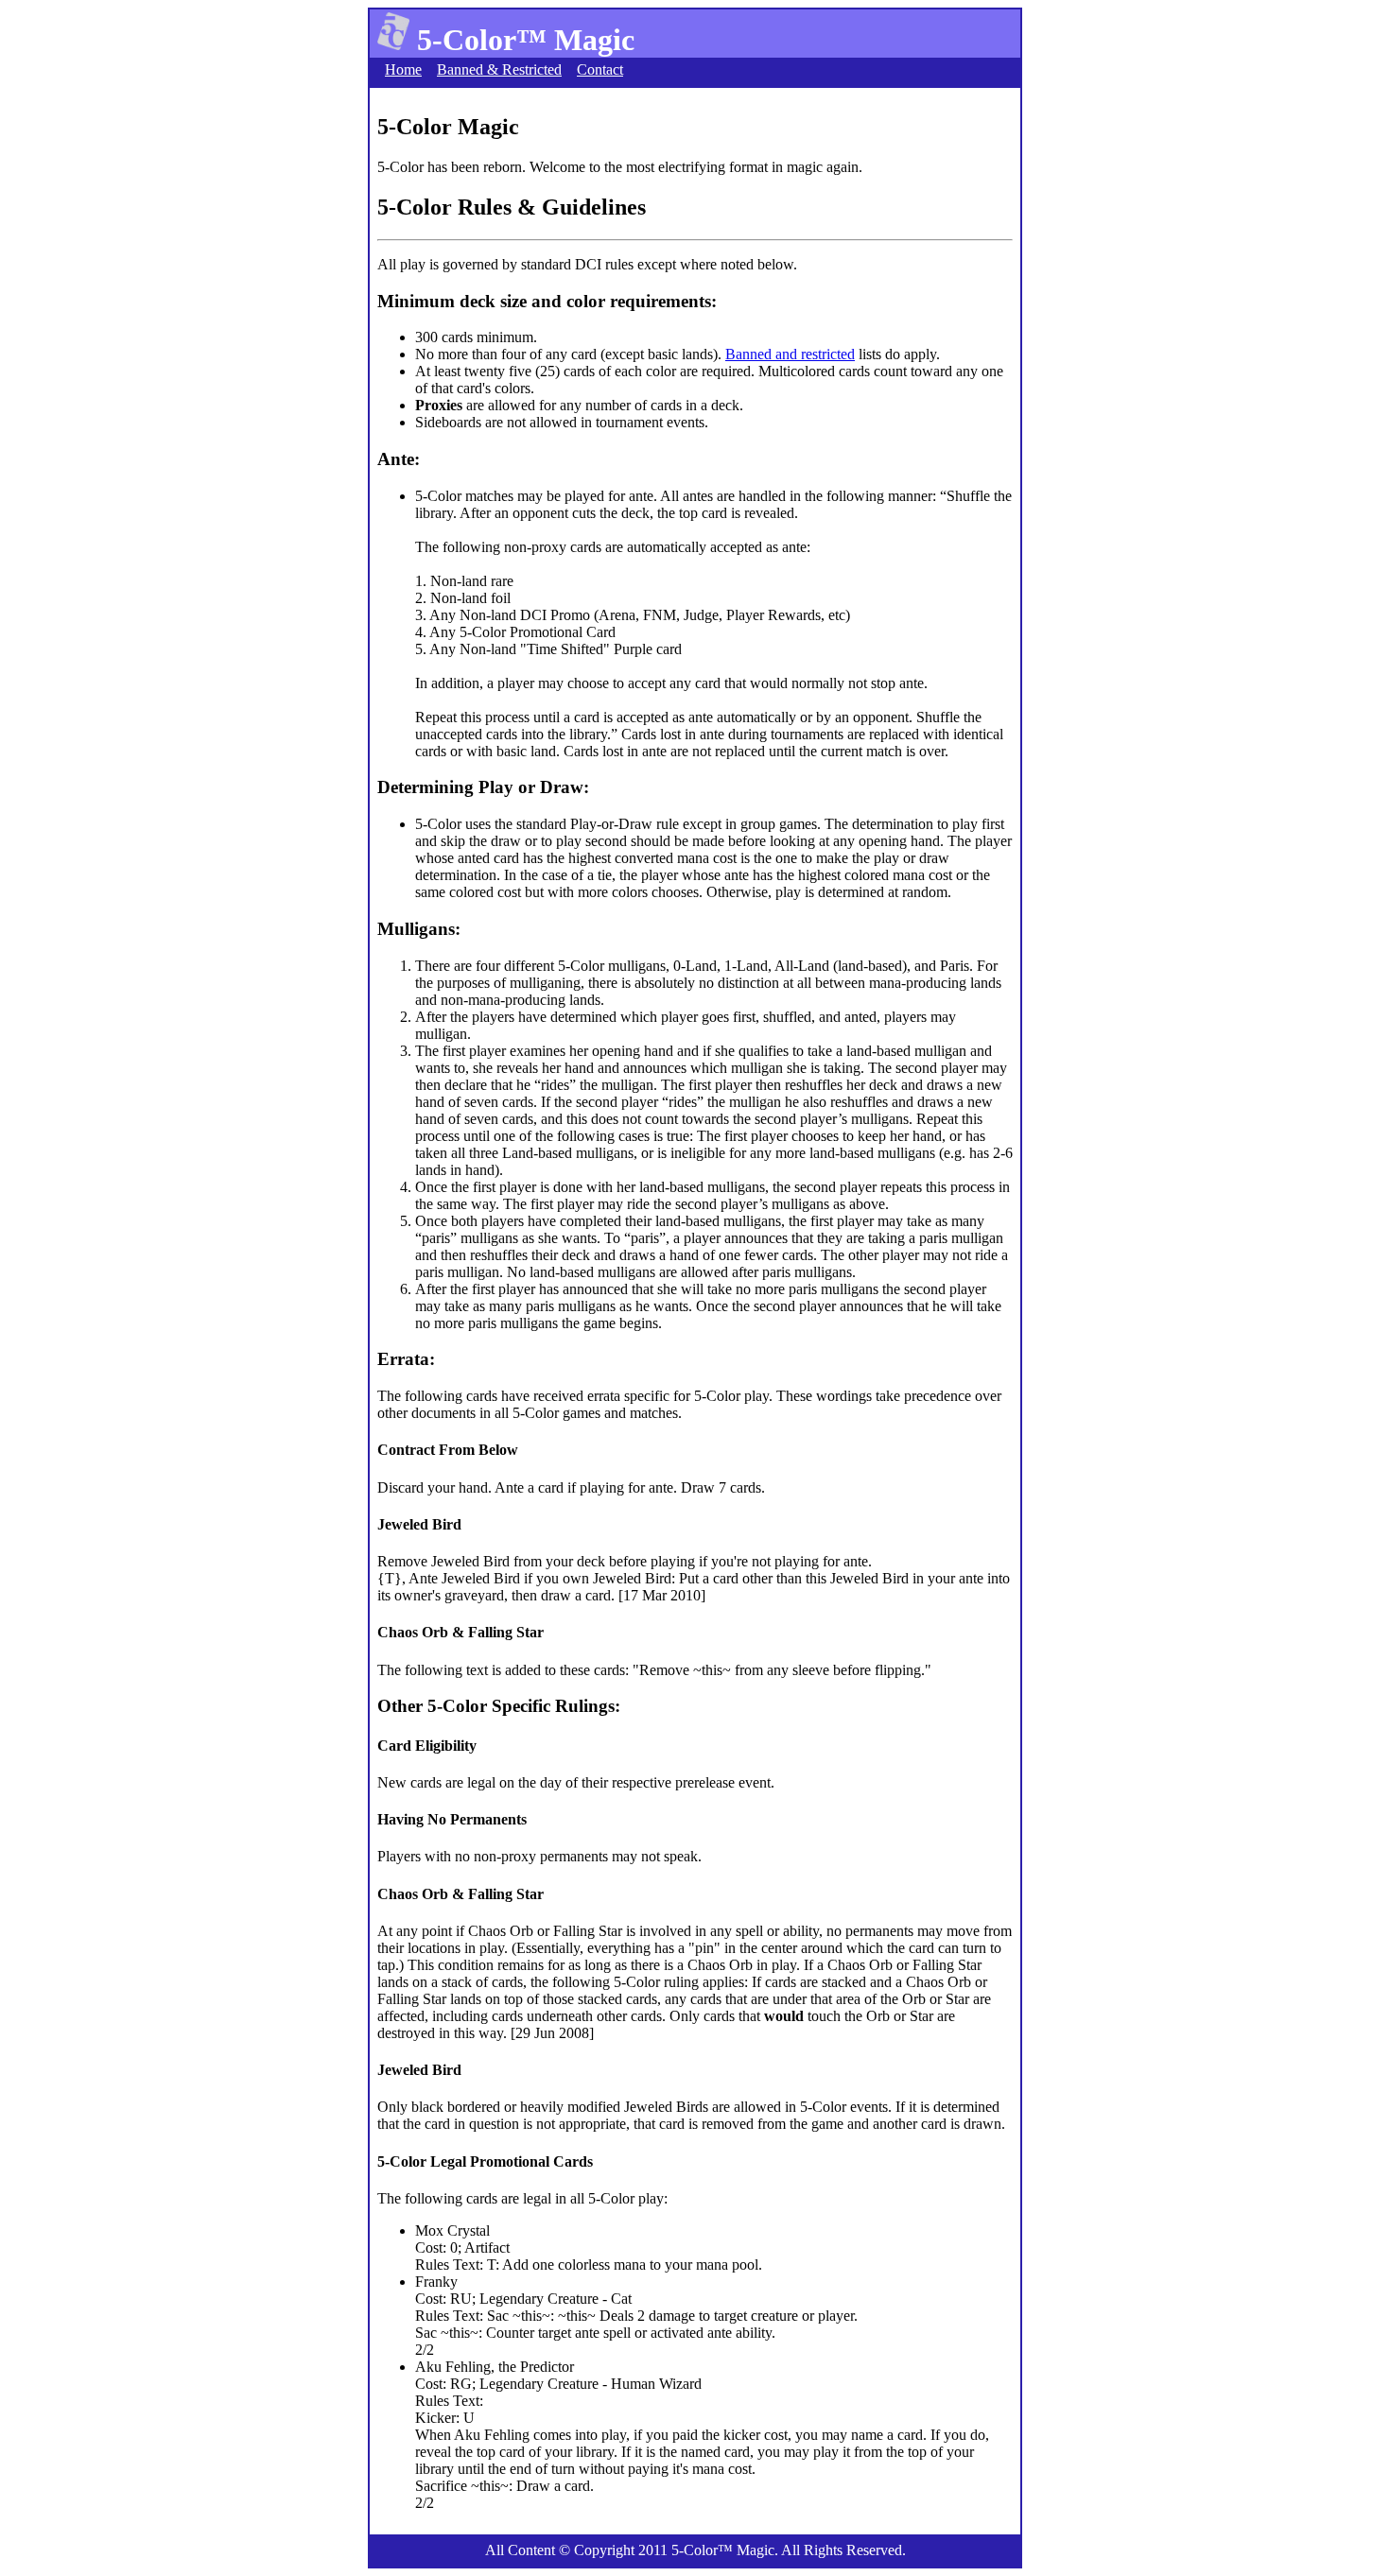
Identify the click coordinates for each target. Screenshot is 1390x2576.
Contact (600, 69)
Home (403, 69)
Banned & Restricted (499, 69)
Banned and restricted (790, 354)
